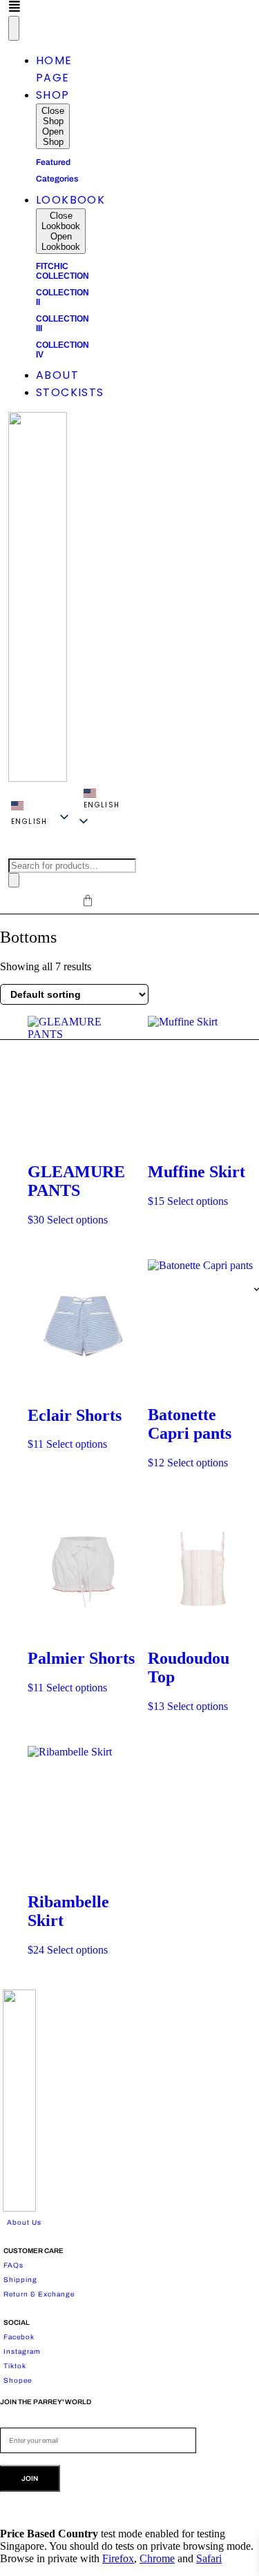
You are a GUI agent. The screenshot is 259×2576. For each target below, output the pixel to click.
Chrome (157, 2558)
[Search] (14, 880)
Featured (53, 162)
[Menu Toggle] (14, 28)
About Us (24, 2222)
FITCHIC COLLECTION (63, 271)
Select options (77, 1220)
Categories (57, 179)
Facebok (19, 2337)
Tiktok (15, 2366)
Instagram (22, 2351)
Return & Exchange (39, 2294)
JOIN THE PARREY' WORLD (46, 2402)
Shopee (18, 2380)
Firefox (118, 2558)
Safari (209, 2558)
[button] (102, 800)
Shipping (20, 2280)
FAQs (13, 2265)
